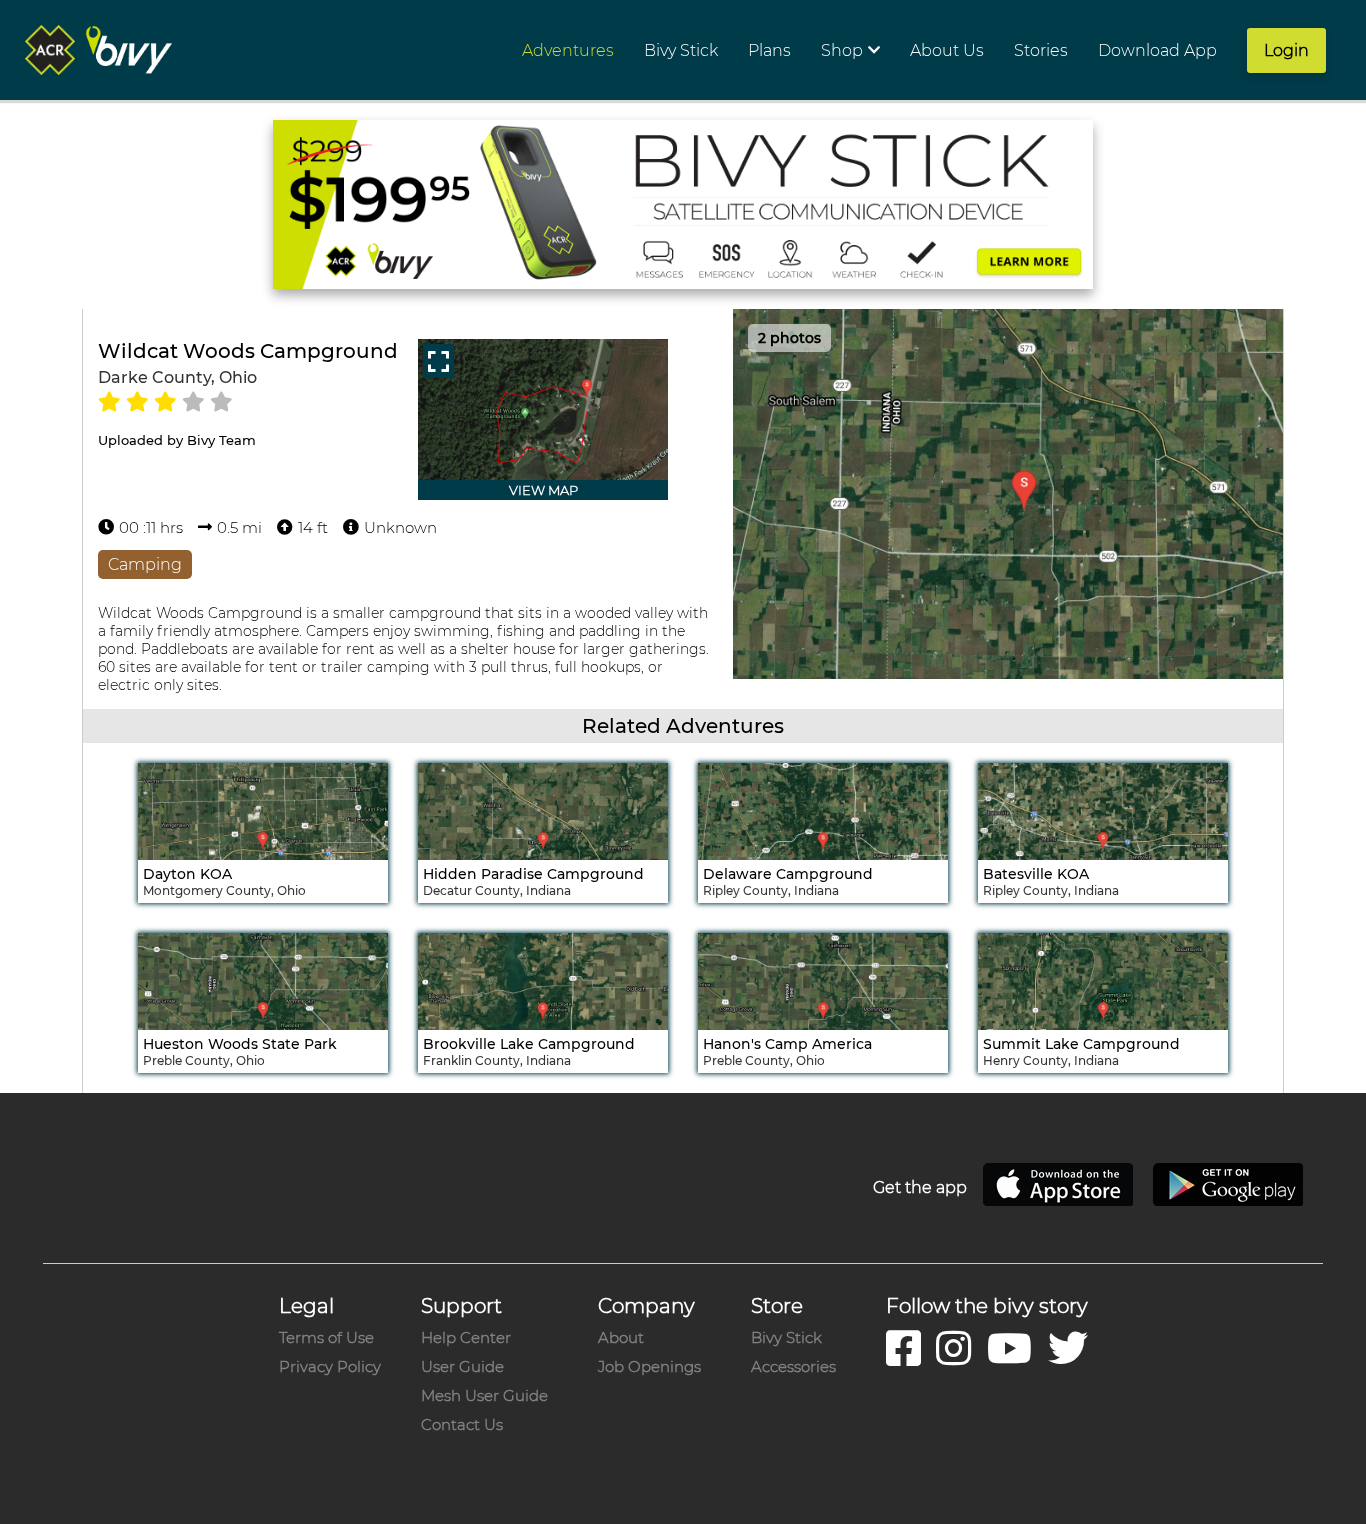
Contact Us (462, 1424)
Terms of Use (326, 1337)
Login (1286, 50)
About (621, 1337)
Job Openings (649, 1366)
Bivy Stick (786, 1337)
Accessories (793, 1366)
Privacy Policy (330, 1366)
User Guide (462, 1366)
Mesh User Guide (484, 1395)
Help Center (466, 1337)
